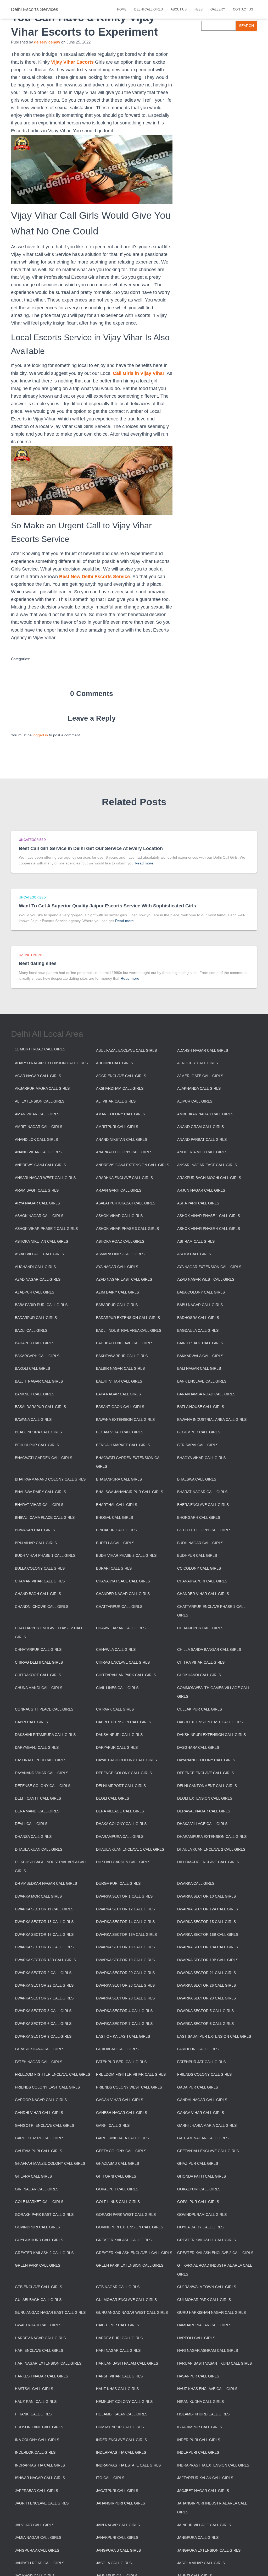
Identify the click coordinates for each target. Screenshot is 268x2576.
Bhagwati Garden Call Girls (44, 1458)
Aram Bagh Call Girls (37, 1190)
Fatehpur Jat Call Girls (201, 2062)
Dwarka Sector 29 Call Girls (206, 1998)
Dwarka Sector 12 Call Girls (125, 1909)
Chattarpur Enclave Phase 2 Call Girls (49, 1632)
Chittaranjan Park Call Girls (126, 1675)
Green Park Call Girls (38, 2265)
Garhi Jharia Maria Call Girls (207, 2125)
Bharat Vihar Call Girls (39, 1505)
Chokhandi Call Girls (199, 1675)
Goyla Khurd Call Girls (39, 2240)
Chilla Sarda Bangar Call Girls (209, 1649)
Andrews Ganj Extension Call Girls (133, 1165)
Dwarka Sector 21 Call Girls (206, 1973)
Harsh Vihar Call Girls (119, 2376)
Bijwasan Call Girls (35, 1530)
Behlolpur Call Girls (37, 1445)
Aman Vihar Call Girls (37, 1114)
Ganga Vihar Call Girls (201, 2113)
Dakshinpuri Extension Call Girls (211, 1735)
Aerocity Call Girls (197, 1063)
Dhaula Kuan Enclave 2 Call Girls (211, 1849)
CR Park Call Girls (115, 1709)
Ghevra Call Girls (33, 2176)
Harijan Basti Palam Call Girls (127, 2363)
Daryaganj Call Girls (37, 1747)
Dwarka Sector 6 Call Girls (43, 2024)
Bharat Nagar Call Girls (202, 1492)
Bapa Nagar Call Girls (118, 1394)
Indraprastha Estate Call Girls (128, 2465)
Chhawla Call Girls (116, 1649)
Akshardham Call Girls (120, 1088)
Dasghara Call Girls (198, 1747)
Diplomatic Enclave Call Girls (208, 1862)
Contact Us (243, 9)
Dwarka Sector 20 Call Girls (125, 1973)
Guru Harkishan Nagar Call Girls (211, 2312)
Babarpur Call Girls (117, 1305)
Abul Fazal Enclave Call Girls (126, 1050)
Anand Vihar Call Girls (38, 1152)
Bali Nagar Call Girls (199, 1368)
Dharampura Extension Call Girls (212, 1837)
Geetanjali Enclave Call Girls (208, 2151)
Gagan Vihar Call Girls (120, 2100)
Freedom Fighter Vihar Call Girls (131, 2074)
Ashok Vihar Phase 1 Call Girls (209, 1216)
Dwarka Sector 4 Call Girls (124, 2011)
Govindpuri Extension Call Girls (130, 2227)
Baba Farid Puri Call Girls (41, 1305)
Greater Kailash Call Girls (124, 2240)
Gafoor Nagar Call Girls (41, 2100)
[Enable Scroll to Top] (258, 2566)
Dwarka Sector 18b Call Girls (45, 1960)
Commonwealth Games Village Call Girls (213, 1692)
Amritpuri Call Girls (117, 1127)
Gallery (218, 9)
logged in (40, 735)
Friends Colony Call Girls (204, 2074)
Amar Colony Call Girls (121, 1114)
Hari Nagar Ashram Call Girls (208, 2350)
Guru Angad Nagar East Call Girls (50, 2312)
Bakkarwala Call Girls (200, 1356)
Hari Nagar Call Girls (118, 2350)
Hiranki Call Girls (33, 2414)
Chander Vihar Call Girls (203, 1594)
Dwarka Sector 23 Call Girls (125, 1985)
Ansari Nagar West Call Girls (45, 1178)
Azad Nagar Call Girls (38, 1279)
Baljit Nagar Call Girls (39, 1381)
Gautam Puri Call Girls (38, 2151)
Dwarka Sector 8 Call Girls (205, 2024)
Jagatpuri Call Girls (117, 2491)
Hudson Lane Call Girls (39, 2427)
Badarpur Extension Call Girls (128, 1318)
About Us (179, 9)
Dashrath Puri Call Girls (41, 1760)
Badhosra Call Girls (198, 1318)
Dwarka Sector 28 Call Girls (125, 1998)
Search (246, 26)
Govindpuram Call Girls (202, 2215)
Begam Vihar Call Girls (120, 1432)
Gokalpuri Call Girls (199, 2189)
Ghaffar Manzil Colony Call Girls (50, 2163)
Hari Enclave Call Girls (39, 2350)
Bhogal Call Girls (115, 1517)
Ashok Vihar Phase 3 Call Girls (127, 1229)
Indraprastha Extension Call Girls (213, 2465)
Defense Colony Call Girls (43, 1786)
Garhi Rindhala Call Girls (122, 2138)
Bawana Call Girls (33, 1419)
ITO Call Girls (110, 2478)
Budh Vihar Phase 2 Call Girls (126, 1555)
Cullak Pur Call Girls (200, 1709)
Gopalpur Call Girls (198, 2202)
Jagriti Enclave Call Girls (42, 2503)
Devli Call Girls (31, 1824)
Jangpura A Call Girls (37, 2550)
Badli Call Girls (31, 1330)
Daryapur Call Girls (117, 1747)
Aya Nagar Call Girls (117, 1267)
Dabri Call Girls (31, 1722)
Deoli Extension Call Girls (205, 1798)
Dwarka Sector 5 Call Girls (205, 2011)
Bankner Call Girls (35, 1394)
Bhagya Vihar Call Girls (201, 1458)
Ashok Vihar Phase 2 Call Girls (46, 1229)
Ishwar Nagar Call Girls (40, 2478)
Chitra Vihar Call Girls (201, 1662)
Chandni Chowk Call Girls (42, 1607)
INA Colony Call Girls (37, 2440)
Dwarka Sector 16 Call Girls (44, 1934)
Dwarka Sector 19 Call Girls (125, 1960)
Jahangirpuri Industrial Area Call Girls (212, 2508)
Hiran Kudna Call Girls (200, 2402)
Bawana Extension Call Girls (125, 1419)
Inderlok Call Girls (35, 2452)
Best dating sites (38, 963)
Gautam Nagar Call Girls (203, 2138)
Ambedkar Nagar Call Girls (205, 1114)
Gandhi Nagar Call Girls (202, 2100)
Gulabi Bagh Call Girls (38, 2300)
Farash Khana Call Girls (40, 2049)
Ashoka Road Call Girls (120, 1241)
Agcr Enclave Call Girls (121, 1076)
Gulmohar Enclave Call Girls (126, 2300)
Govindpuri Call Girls (37, 2227)
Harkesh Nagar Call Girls (41, 2376)
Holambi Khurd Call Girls (203, 2414)
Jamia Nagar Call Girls (38, 2537)
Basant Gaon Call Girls (120, 1407)
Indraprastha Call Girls (40, 2465)
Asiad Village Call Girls (39, 1254)
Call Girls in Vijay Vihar (139, 373)
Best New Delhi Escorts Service (94, 577)
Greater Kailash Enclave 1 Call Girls (134, 2253)
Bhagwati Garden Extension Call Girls (130, 1462)
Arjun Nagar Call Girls (201, 1190)
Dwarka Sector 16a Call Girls (126, 1934)
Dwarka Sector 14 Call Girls (125, 1922)
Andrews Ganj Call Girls (40, 1165)
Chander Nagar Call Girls (123, 1594)
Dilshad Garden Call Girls (123, 1862)
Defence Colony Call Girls (124, 1773)
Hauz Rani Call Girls (36, 2402)
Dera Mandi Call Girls (37, 1811)
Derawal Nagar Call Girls (204, 1811)
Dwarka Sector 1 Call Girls (124, 1896)
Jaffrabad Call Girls (37, 2491)
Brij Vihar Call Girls (36, 1543)
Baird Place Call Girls (200, 1343)
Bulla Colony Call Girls (40, 1568)
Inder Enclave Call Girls (121, 2440)
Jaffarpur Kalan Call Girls (205, 2478)
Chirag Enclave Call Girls (123, 1662)
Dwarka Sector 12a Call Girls (208, 1909)
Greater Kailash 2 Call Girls (44, 2253)
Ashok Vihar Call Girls (119, 1216)
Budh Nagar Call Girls (200, 1543)
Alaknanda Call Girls (199, 1088)
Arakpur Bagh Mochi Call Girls (209, 1178)
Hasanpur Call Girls (198, 2376)
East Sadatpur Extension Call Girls (214, 2036)
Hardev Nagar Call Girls (40, 2338)
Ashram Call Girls (196, 1241)
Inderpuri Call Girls (198, 2452)
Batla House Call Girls (201, 1407)
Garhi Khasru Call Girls (40, 2138)
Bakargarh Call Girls (37, 1356)
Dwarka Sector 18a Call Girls (208, 1947)
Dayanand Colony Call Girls (206, 1760)
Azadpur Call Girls (35, 1292)
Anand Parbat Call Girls (202, 1139)
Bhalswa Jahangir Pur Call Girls (130, 1492)
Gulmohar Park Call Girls (204, 2300)
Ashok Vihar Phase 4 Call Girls (209, 1229)
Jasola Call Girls (114, 2563)
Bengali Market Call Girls (123, 1445)
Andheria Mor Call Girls (202, 1152)
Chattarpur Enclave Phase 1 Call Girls (211, 1611)
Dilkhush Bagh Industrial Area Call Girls (51, 1866)
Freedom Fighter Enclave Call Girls (52, 2074)
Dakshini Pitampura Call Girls (45, 1735)
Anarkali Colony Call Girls (124, 1152)
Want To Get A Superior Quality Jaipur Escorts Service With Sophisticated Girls (107, 906)
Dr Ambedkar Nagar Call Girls (46, 1883)
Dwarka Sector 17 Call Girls (44, 1947)
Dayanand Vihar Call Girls (42, 1773)
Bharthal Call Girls (117, 1505)
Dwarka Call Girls (196, 1883)
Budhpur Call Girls (197, 1555)
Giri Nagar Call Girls (37, 2189)
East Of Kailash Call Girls (123, 2036)
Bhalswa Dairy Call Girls (40, 1492)
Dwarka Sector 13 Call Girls (44, 1922)
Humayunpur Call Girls (120, 2427)
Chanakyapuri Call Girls (202, 1581)
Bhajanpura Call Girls (119, 1479)
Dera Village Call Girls (120, 1811)
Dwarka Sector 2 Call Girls (43, 1973)
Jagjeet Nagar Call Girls (203, 2491)
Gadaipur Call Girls (198, 2087)
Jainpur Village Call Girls (204, 2525)
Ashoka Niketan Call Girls (41, 1241)
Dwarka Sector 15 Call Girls (206, 1922)
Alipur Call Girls (195, 1101)
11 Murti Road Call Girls (40, 1049)
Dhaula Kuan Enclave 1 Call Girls (130, 1849)
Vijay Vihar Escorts (72, 62)
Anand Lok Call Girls (36, 1139)
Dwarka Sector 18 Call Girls (125, 1947)
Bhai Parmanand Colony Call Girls (50, 1479)
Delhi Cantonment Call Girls (207, 1786)
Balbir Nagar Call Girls (120, 1368)
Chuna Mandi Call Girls (39, 1688)
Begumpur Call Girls (199, 1432)
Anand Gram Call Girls (200, 1127)
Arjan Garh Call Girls (119, 1190)
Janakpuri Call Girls (117, 2537)
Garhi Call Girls (113, 2125)
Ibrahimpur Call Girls (200, 2427)
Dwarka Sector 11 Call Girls (44, 1909)
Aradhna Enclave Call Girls (124, 1178)
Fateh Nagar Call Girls (39, 2062)
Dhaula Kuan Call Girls (39, 1849)
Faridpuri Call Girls (198, 2049)
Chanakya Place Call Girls (123, 1581)
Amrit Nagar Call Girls (39, 1127)
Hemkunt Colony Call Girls (124, 2402)
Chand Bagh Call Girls (38, 1594)
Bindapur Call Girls (116, 1530)
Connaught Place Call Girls (44, 1709)
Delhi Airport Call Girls (121, 1786)
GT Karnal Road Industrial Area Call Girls (214, 2270)
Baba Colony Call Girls (201, 1292)
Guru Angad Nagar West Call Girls (132, 2312)
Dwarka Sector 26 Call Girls (206, 1985)
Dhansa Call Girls (33, 1837)
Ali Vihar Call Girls (116, 1101)
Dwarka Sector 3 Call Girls (43, 2011)
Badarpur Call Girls (36, 1318)
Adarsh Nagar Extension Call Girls (51, 1063)
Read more (144, 863)
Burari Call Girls (114, 1568)
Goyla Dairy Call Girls (200, 2227)
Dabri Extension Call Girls (124, 1722)
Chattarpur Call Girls (119, 1607)
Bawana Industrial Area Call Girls (212, 1419)
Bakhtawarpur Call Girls (122, 1356)
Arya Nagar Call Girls (37, 1203)
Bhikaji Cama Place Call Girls (45, 1517)
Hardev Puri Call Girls (119, 2338)
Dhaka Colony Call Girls (121, 1824)
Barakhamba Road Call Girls (206, 1394)
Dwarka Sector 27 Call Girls (44, 1998)
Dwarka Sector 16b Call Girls (208, 1934)
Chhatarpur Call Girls (38, 1649)
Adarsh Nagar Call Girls (203, 1050)
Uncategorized (32, 840)
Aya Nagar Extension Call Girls (209, 1267)
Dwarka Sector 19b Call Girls (208, 1960)
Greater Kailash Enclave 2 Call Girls (215, 2253)
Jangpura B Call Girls (118, 2550)
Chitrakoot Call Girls (38, 1675)
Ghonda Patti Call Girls (202, 2176)
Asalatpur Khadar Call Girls (126, 1203)
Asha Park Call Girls (198, 1203)
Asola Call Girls (194, 1254)
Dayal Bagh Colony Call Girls (126, 1760)
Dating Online (31, 955)
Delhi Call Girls (149, 9)
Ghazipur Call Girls (198, 2163)
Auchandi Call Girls (35, 1267)
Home (122, 9)
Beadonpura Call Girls (38, 1432)
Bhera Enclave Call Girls (203, 1505)
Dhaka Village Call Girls (202, 1824)
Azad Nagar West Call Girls (206, 1279)
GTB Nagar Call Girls (118, 2287)
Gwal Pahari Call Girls (38, 2325)
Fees (199, 9)
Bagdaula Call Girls (198, 1330)
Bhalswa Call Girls (197, 1479)
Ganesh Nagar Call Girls (122, 2113)
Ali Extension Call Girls (40, 1101)
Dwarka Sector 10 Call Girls (206, 1896)
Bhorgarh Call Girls (199, 1517)
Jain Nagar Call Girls (118, 2525)
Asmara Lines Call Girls (120, 1254)
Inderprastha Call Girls (121, 2452)
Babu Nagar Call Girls (200, 1305)
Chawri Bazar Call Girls (121, 1628)
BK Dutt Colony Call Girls (204, 1530)
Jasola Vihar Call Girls (201, 2563)
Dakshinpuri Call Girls (119, 1735)
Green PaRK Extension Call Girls (130, 2265)
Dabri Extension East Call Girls (210, 1722)
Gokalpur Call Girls (117, 2189)
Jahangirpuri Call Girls (121, 2503)
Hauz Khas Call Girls (117, 2389)
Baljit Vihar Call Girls (119, 1381)
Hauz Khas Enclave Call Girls (207, 2389)
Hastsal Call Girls (34, 2389)
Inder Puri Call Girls (199, 2440)
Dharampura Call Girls (120, 1837)
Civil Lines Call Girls (117, 1688)
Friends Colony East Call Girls (47, 2087)
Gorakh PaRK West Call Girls (126, 2215)
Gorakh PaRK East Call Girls (44, 2215)
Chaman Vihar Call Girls (40, 1581)
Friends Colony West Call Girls (129, 2087)
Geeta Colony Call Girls (121, 2151)
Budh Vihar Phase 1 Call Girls (45, 1555)
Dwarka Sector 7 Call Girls (124, 2024)
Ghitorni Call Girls (116, 2176)
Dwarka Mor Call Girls (38, 1896)
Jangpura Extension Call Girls (209, 2550)
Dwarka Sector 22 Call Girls (44, 1985)
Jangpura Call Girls (198, 2537)
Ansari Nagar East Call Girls (207, 1165)
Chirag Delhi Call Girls (39, 1662)
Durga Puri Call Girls (118, 1883)
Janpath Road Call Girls (40, 2563)
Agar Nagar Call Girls (38, 1076)
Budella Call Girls (115, 1543)
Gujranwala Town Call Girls (207, 2287)
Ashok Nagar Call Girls (39, 1216)
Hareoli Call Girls (196, 2338)
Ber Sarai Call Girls (198, 1445)
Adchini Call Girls (115, 1063)
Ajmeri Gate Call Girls (200, 1076)
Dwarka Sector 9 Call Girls (43, 2036)
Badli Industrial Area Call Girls (129, 1330)
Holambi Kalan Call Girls (122, 2414)
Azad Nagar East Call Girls (124, 1279)
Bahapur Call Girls (35, 1343)
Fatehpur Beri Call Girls (121, 2062)
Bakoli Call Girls (32, 1368)
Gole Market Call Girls (39, 2202)
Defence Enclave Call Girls (206, 1773)
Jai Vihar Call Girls (35, 2525)
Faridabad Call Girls (117, 2049)
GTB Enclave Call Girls (38, 2287)
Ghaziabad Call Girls (118, 2163)
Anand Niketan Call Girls (122, 1139)
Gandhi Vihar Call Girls (39, 2113)
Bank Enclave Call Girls (202, 1381)
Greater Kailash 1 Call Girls (206, 2240)
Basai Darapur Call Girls (40, 1407)
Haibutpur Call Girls (118, 2325)
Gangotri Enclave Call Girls (44, 2125)
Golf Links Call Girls (118, 2202)
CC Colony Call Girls (199, 1568)
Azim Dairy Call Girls (118, 1292)
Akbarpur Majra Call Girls (42, 1088)
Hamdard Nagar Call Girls (204, 2325)
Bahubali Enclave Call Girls (125, 1343)
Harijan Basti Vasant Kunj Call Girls (214, 2363)
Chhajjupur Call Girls (200, 1628)
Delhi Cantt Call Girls (38, 1798)
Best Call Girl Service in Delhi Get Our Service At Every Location (91, 848)
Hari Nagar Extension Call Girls (48, 2363)
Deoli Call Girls (113, 1798)
